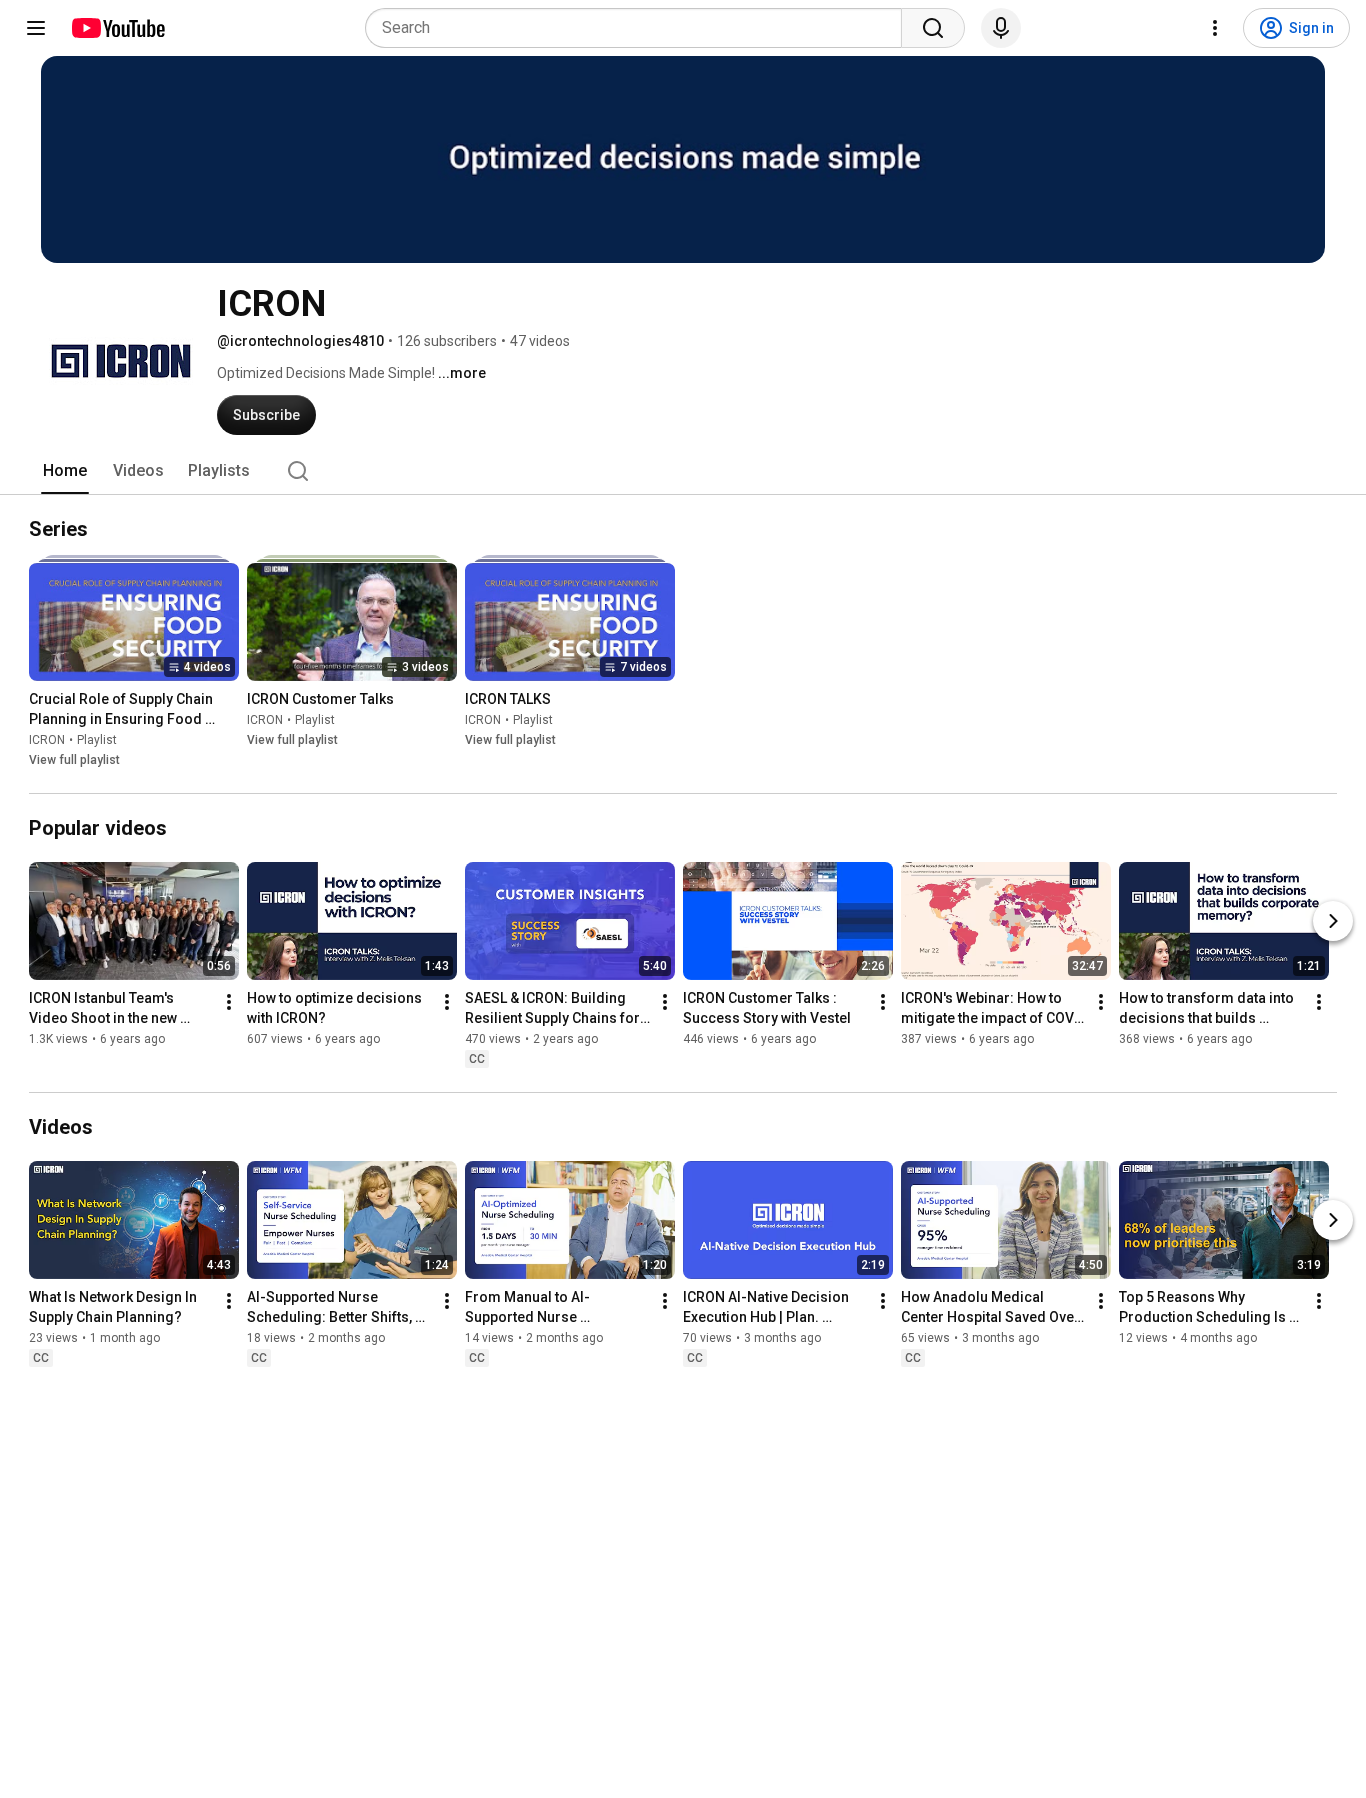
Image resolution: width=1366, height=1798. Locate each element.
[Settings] (1215, 28)
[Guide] (36, 28)
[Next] (1333, 921)
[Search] (933, 28)
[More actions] (229, 1002)
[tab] (65, 471)
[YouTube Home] (117, 28)
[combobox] (639, 28)
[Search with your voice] (1001, 28)
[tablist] (683, 471)
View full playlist (74, 760)
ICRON (47, 740)
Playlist (97, 740)
